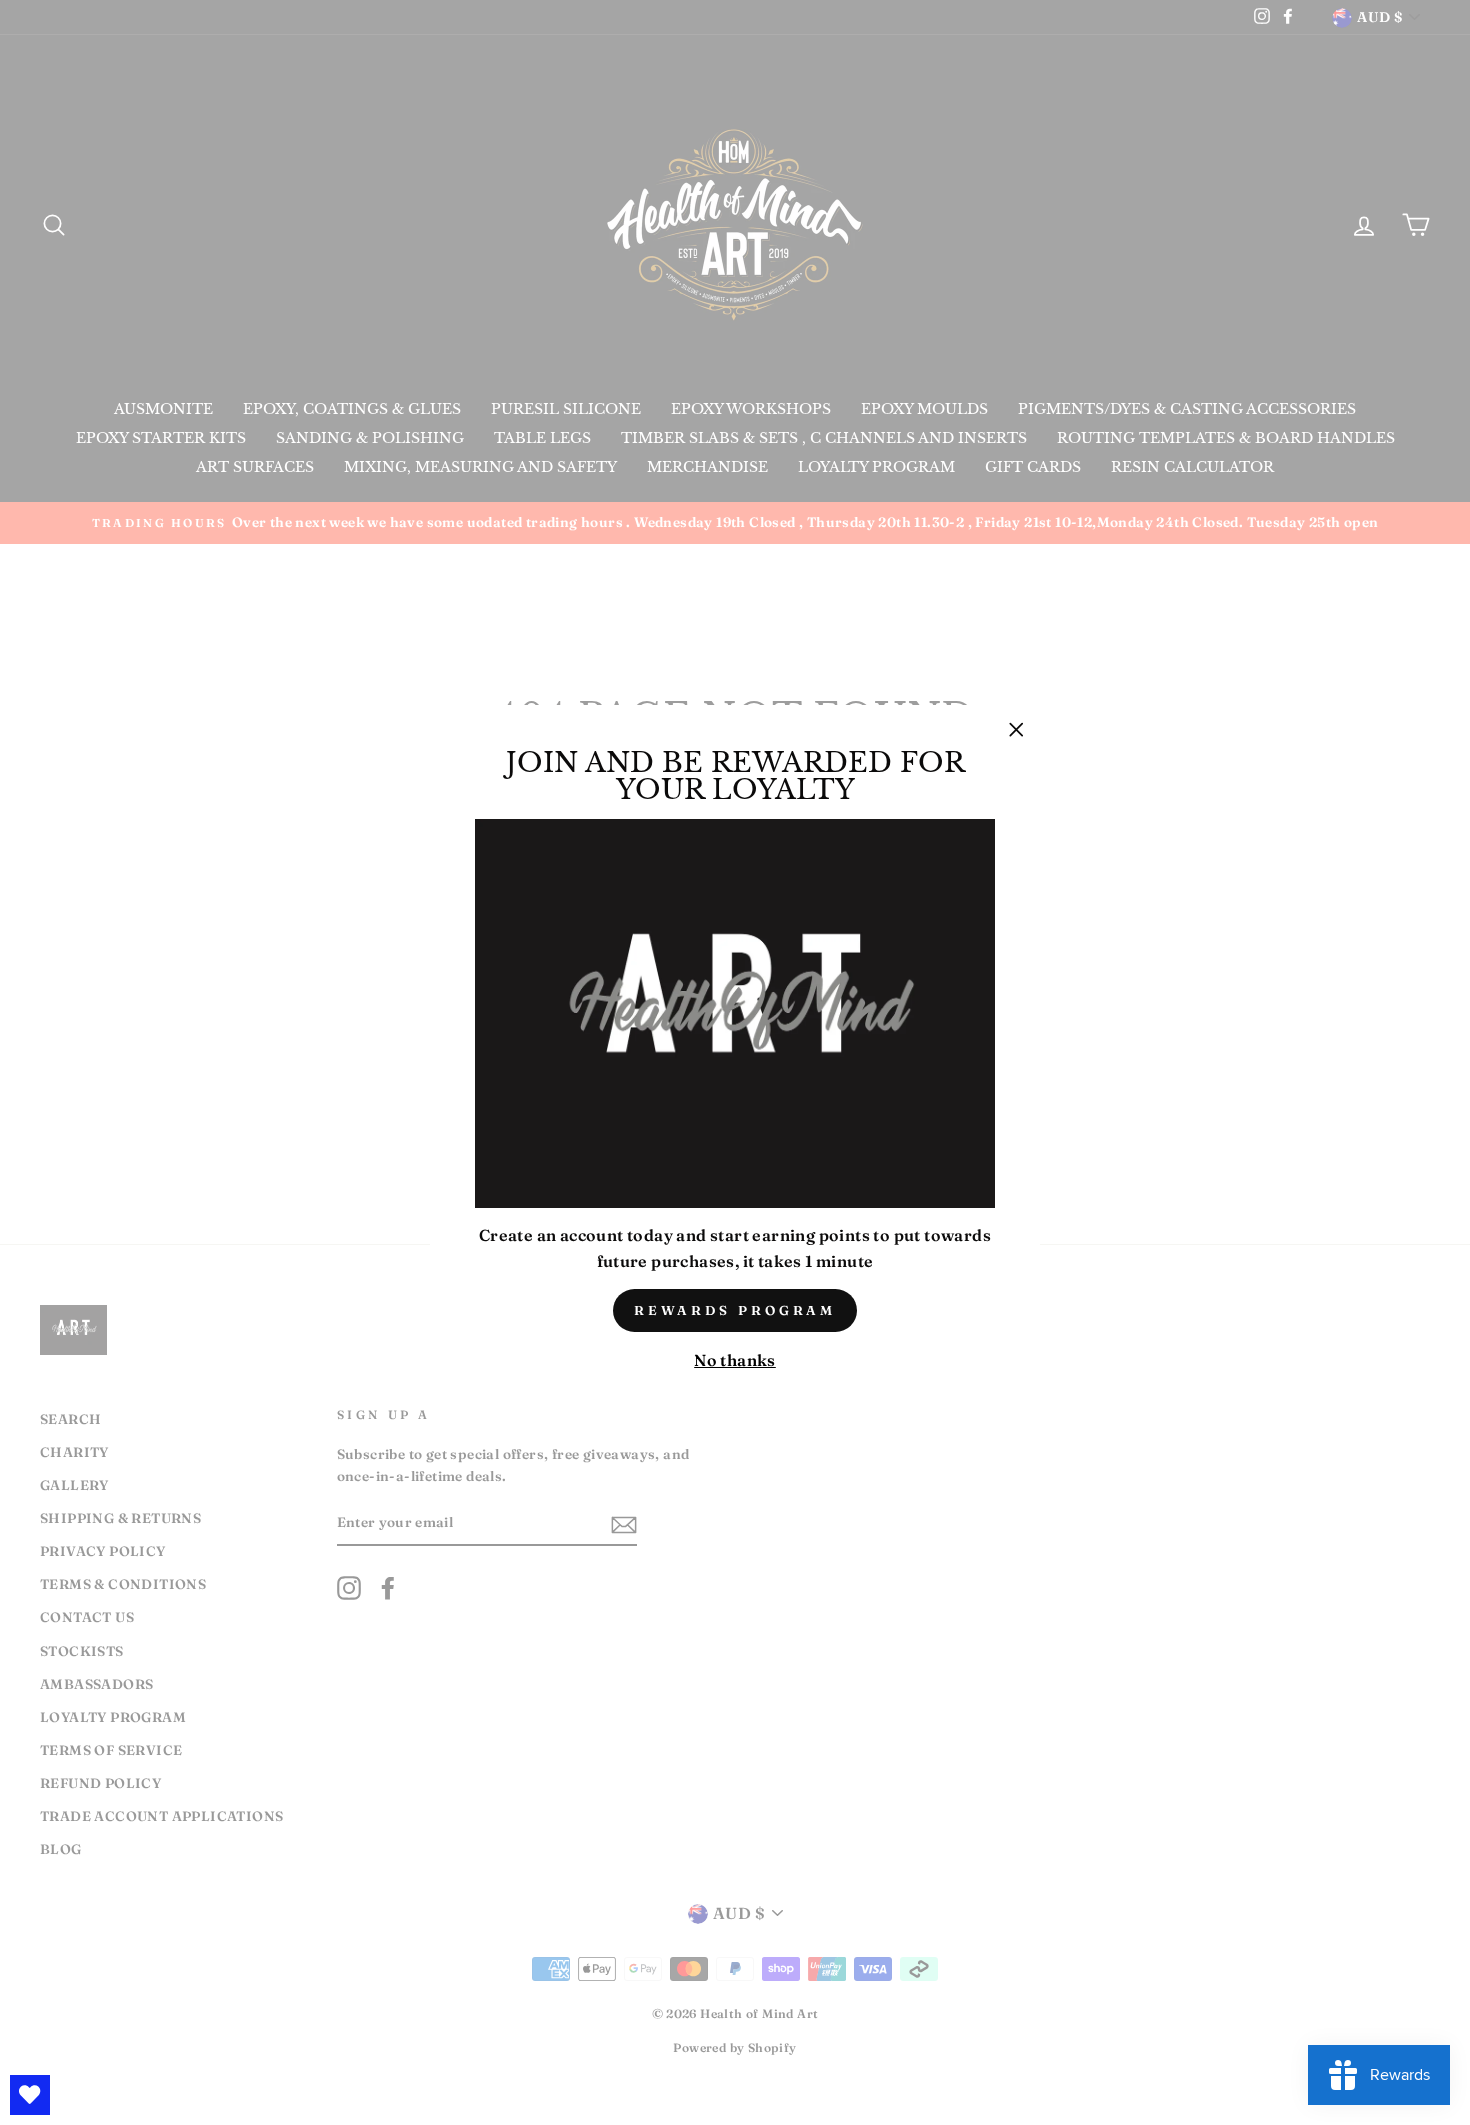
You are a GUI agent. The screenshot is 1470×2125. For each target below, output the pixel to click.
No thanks (735, 1360)
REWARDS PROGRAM (735, 1310)
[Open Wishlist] (30, 2095)
